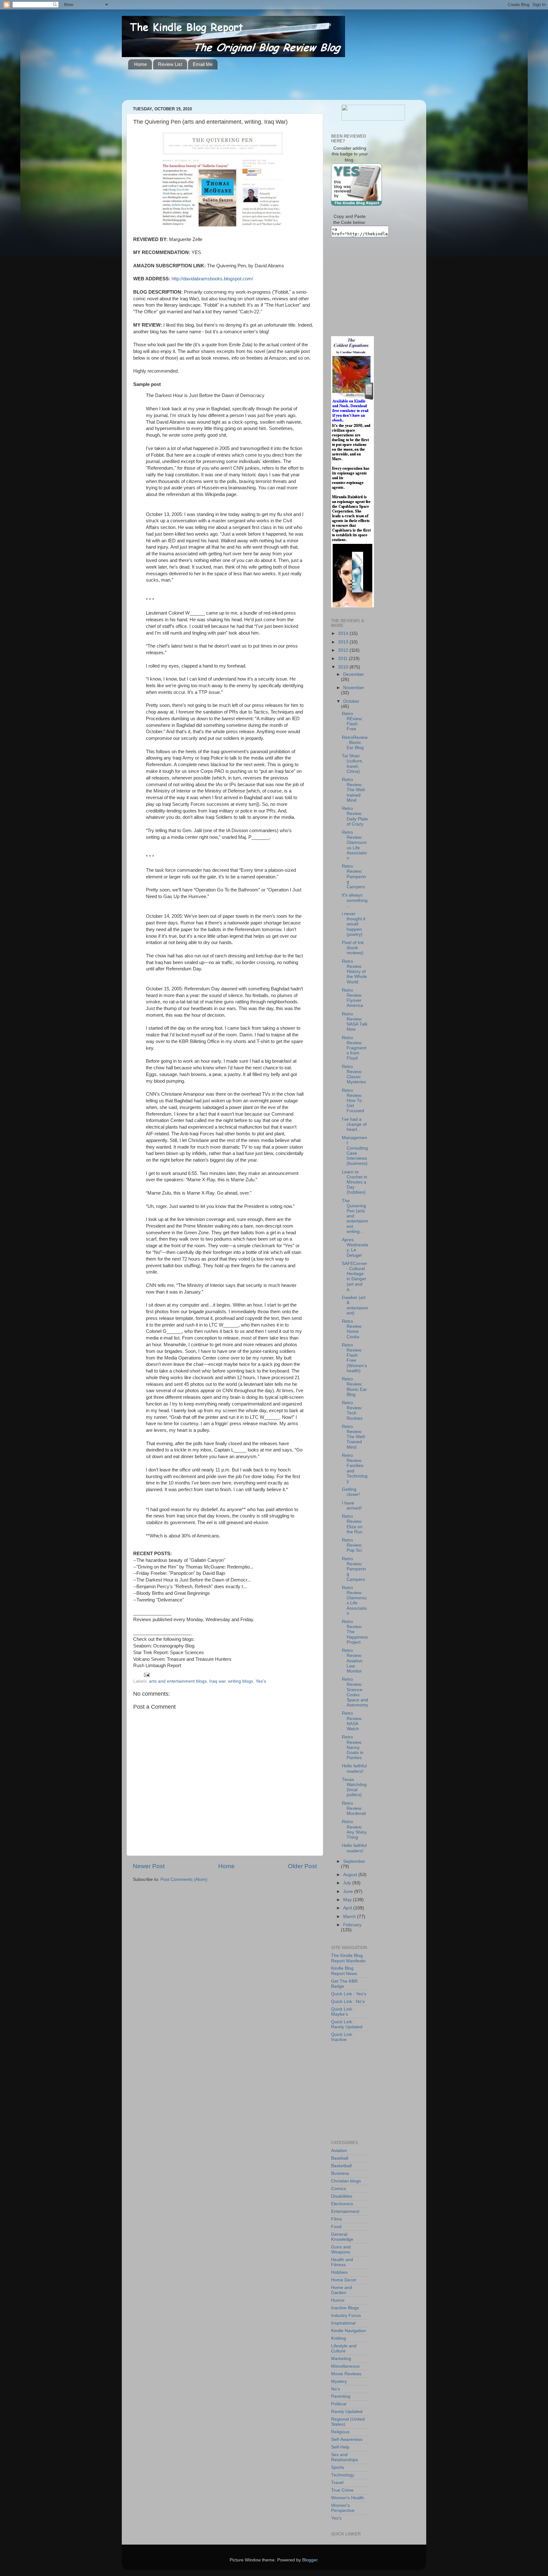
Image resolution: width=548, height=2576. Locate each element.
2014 (344, 633)
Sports (338, 2467)
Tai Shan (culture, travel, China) (352, 764)
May (348, 1900)
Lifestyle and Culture (344, 2348)
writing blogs (241, 1681)
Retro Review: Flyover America (352, 998)
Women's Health (348, 2498)
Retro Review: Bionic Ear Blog (354, 1387)
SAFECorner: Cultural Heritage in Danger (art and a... (355, 1276)
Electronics (342, 2204)
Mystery (339, 2381)
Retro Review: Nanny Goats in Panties (353, 1747)
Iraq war (217, 1681)
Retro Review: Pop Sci (352, 1545)
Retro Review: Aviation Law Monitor (352, 1661)
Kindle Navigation (349, 2331)
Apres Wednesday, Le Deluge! (355, 1248)
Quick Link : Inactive (343, 2037)
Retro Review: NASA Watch (352, 1721)
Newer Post (149, 1866)
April (348, 1908)
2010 (344, 667)
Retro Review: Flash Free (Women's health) (354, 1358)
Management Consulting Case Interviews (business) (355, 1151)
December (354, 674)
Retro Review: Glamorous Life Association (354, 1601)
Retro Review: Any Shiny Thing (354, 1829)
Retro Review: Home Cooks (352, 1329)
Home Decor (344, 2280)
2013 (344, 642)
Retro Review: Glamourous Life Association (354, 845)
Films (336, 2219)
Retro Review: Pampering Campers (354, 877)
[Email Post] (146, 1675)
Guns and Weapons (341, 2250)
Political (339, 2404)
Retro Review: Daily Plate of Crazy (355, 816)
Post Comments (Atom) (184, 1879)
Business (340, 2173)
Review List (170, 64)
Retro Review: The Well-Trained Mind (354, 1437)
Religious (340, 2432)
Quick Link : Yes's (349, 1994)
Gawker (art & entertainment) (355, 1305)
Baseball (340, 2158)
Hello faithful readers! (354, 1768)
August (351, 1875)
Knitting (339, 2338)
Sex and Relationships (345, 2457)
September (354, 1861)
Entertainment (345, 2211)
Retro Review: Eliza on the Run (352, 1524)
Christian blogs (346, 2181)
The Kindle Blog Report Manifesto (348, 1958)
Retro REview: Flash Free (352, 721)
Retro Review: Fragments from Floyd (354, 1048)
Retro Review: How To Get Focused (353, 1101)
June (349, 1891)
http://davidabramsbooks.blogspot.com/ (212, 279)
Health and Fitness (342, 2262)
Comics (339, 2189)
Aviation (339, 2151)
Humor (338, 2300)
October (351, 701)
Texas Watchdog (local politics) (354, 1787)
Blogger (310, 2560)
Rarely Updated (347, 2412)
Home (140, 64)
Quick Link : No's (348, 2002)
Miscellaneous (345, 2366)
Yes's (261, 1681)
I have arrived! (352, 1506)
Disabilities (342, 2196)
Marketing (341, 2359)
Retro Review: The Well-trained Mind (354, 790)
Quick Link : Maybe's (343, 2012)
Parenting (341, 2396)
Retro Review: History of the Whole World (354, 972)
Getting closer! (351, 1492)
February (352, 1925)
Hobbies (339, 2272)
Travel (337, 2483)
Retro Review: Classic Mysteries (354, 1074)
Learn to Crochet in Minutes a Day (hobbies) (355, 1182)
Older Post (302, 1866)
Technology (343, 2475)
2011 (343, 659)
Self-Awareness (347, 2439)
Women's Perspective (343, 2508)
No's (336, 2389)
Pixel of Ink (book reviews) (353, 948)
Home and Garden (342, 2290)
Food (336, 2227)
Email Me (203, 64)
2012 (344, 650)
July (348, 1883)
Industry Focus (346, 2315)
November (354, 688)
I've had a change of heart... (354, 1124)
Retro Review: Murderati (354, 1808)
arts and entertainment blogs (178, 1681)
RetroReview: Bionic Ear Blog (355, 743)
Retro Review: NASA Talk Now (355, 1022)
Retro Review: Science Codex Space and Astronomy (355, 1692)
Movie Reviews (346, 2374)
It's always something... (355, 900)
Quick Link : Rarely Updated (347, 2024)
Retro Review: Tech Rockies (352, 1411)
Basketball (341, 2166)
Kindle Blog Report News (344, 1971)
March (350, 1917)
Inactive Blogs (345, 2308)
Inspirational (343, 2323)
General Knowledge (342, 2237)
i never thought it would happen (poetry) (354, 924)
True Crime (342, 2490)
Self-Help (340, 2447)
